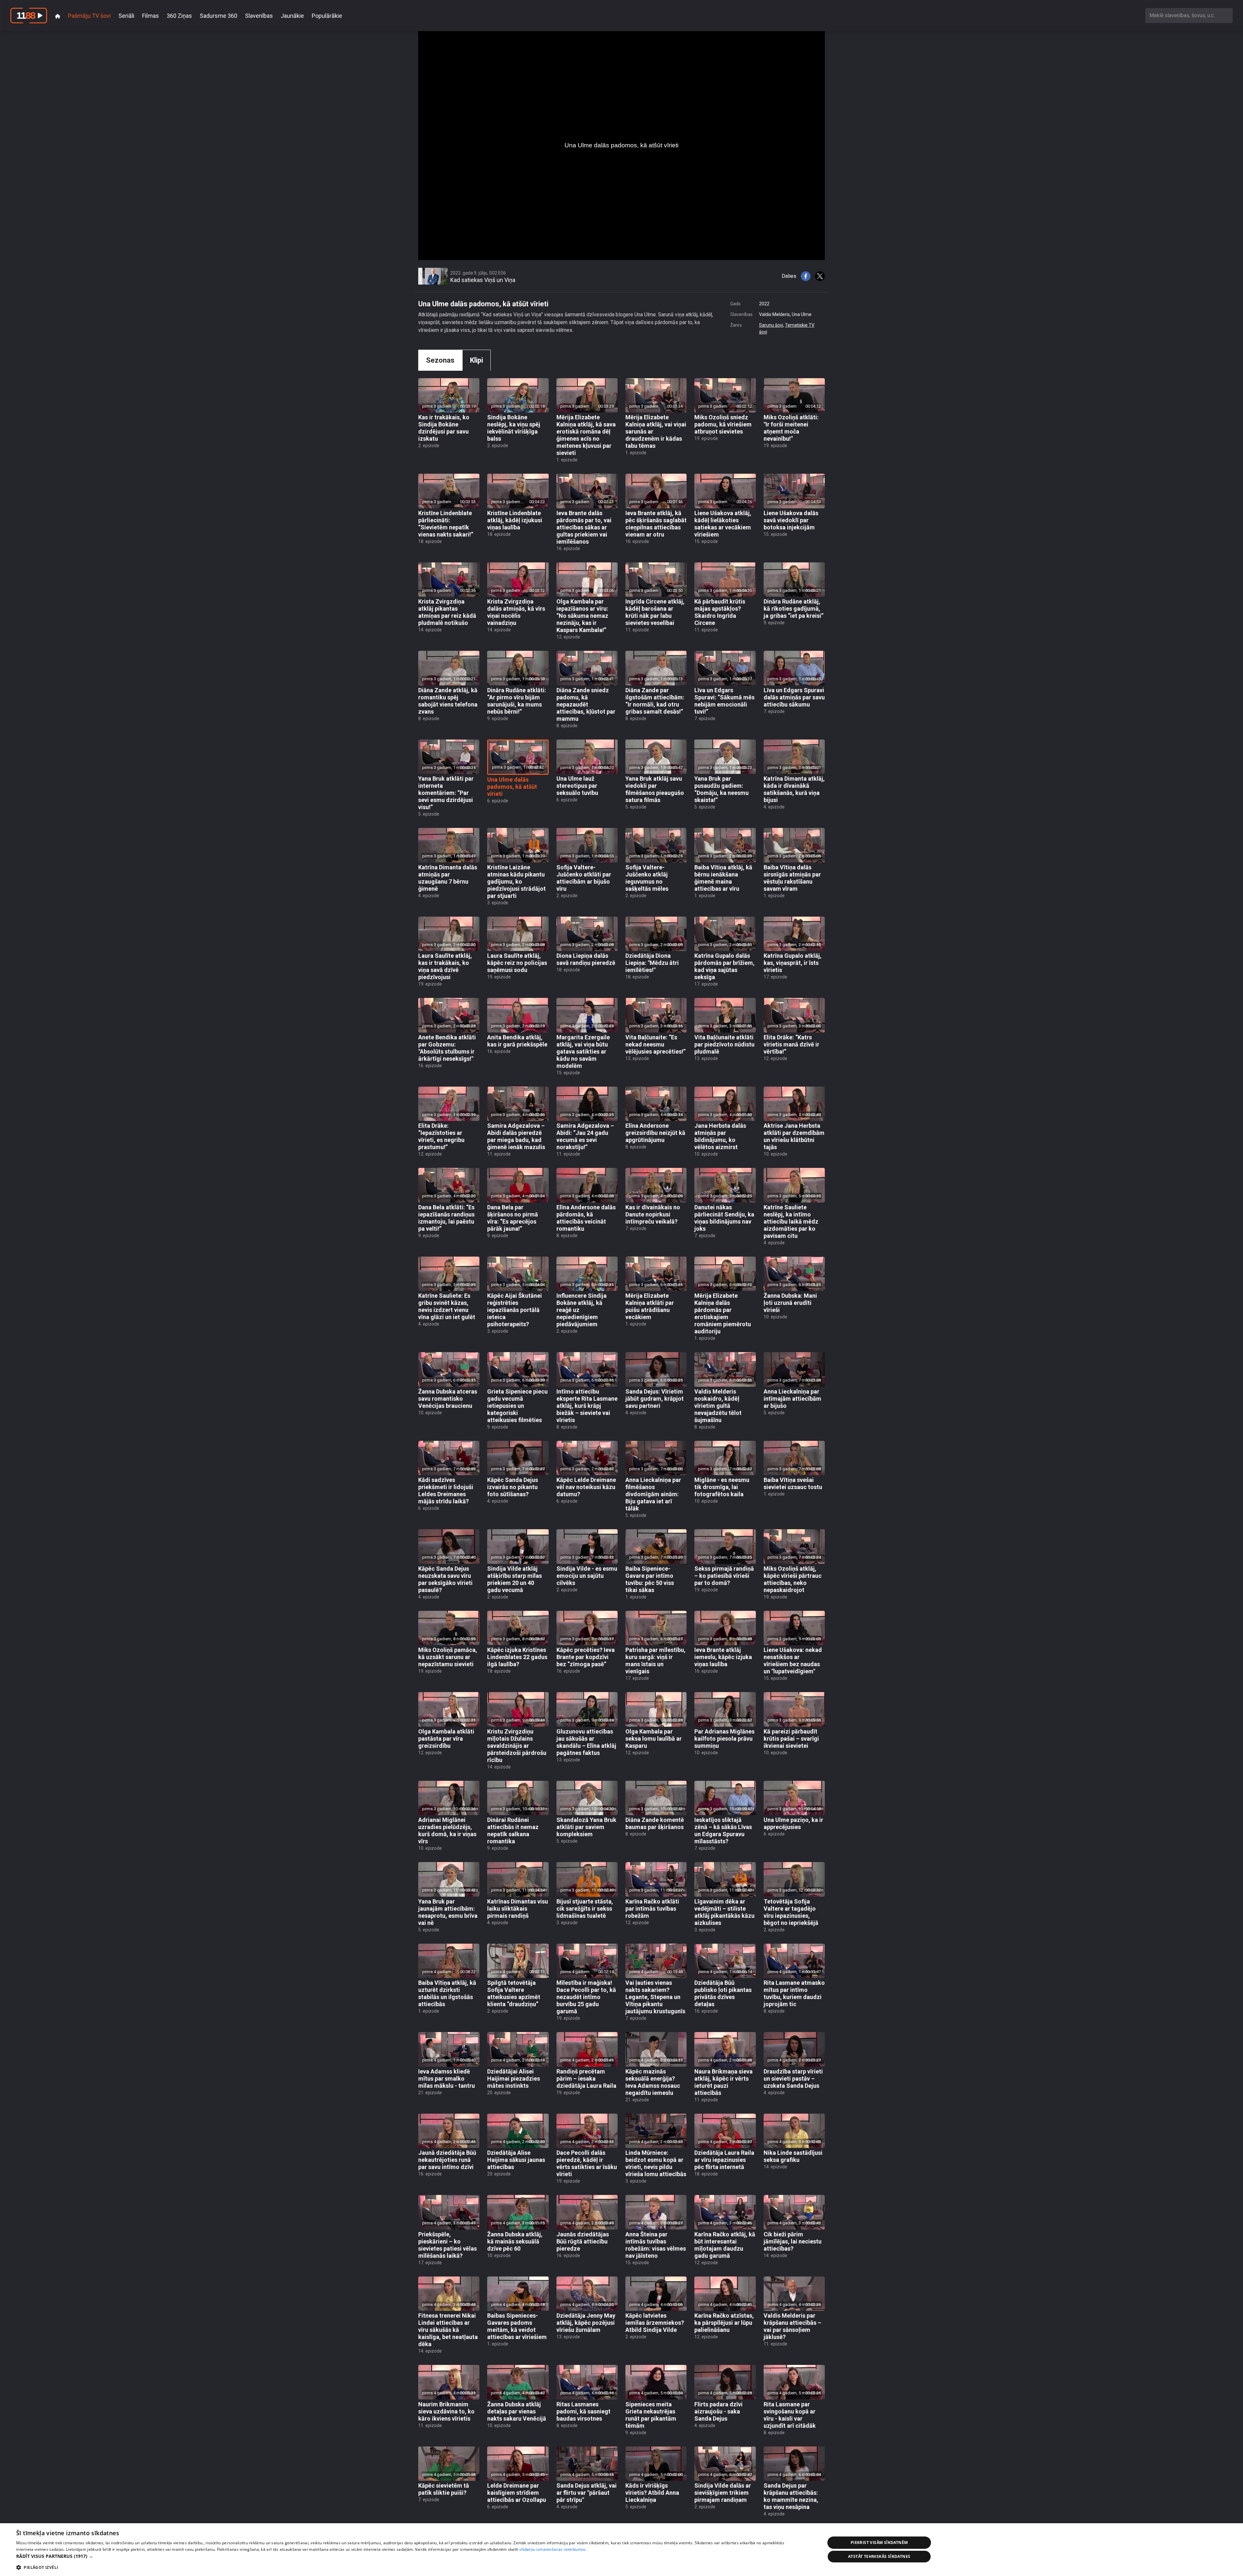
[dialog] (621, 2550)
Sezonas (440, 360)
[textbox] (1189, 15)
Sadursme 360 (218, 16)
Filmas (151, 16)
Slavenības (259, 16)
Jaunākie (292, 16)
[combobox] (1189, 15)
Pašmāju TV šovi (89, 16)
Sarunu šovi (771, 325)
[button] (409, 2556)
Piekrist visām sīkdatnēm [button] (879, 2542)
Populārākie (327, 16)
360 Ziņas (179, 16)
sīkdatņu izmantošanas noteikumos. (553, 2549)
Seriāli (126, 16)
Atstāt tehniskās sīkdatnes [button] (879, 2556)
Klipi (476, 360)
